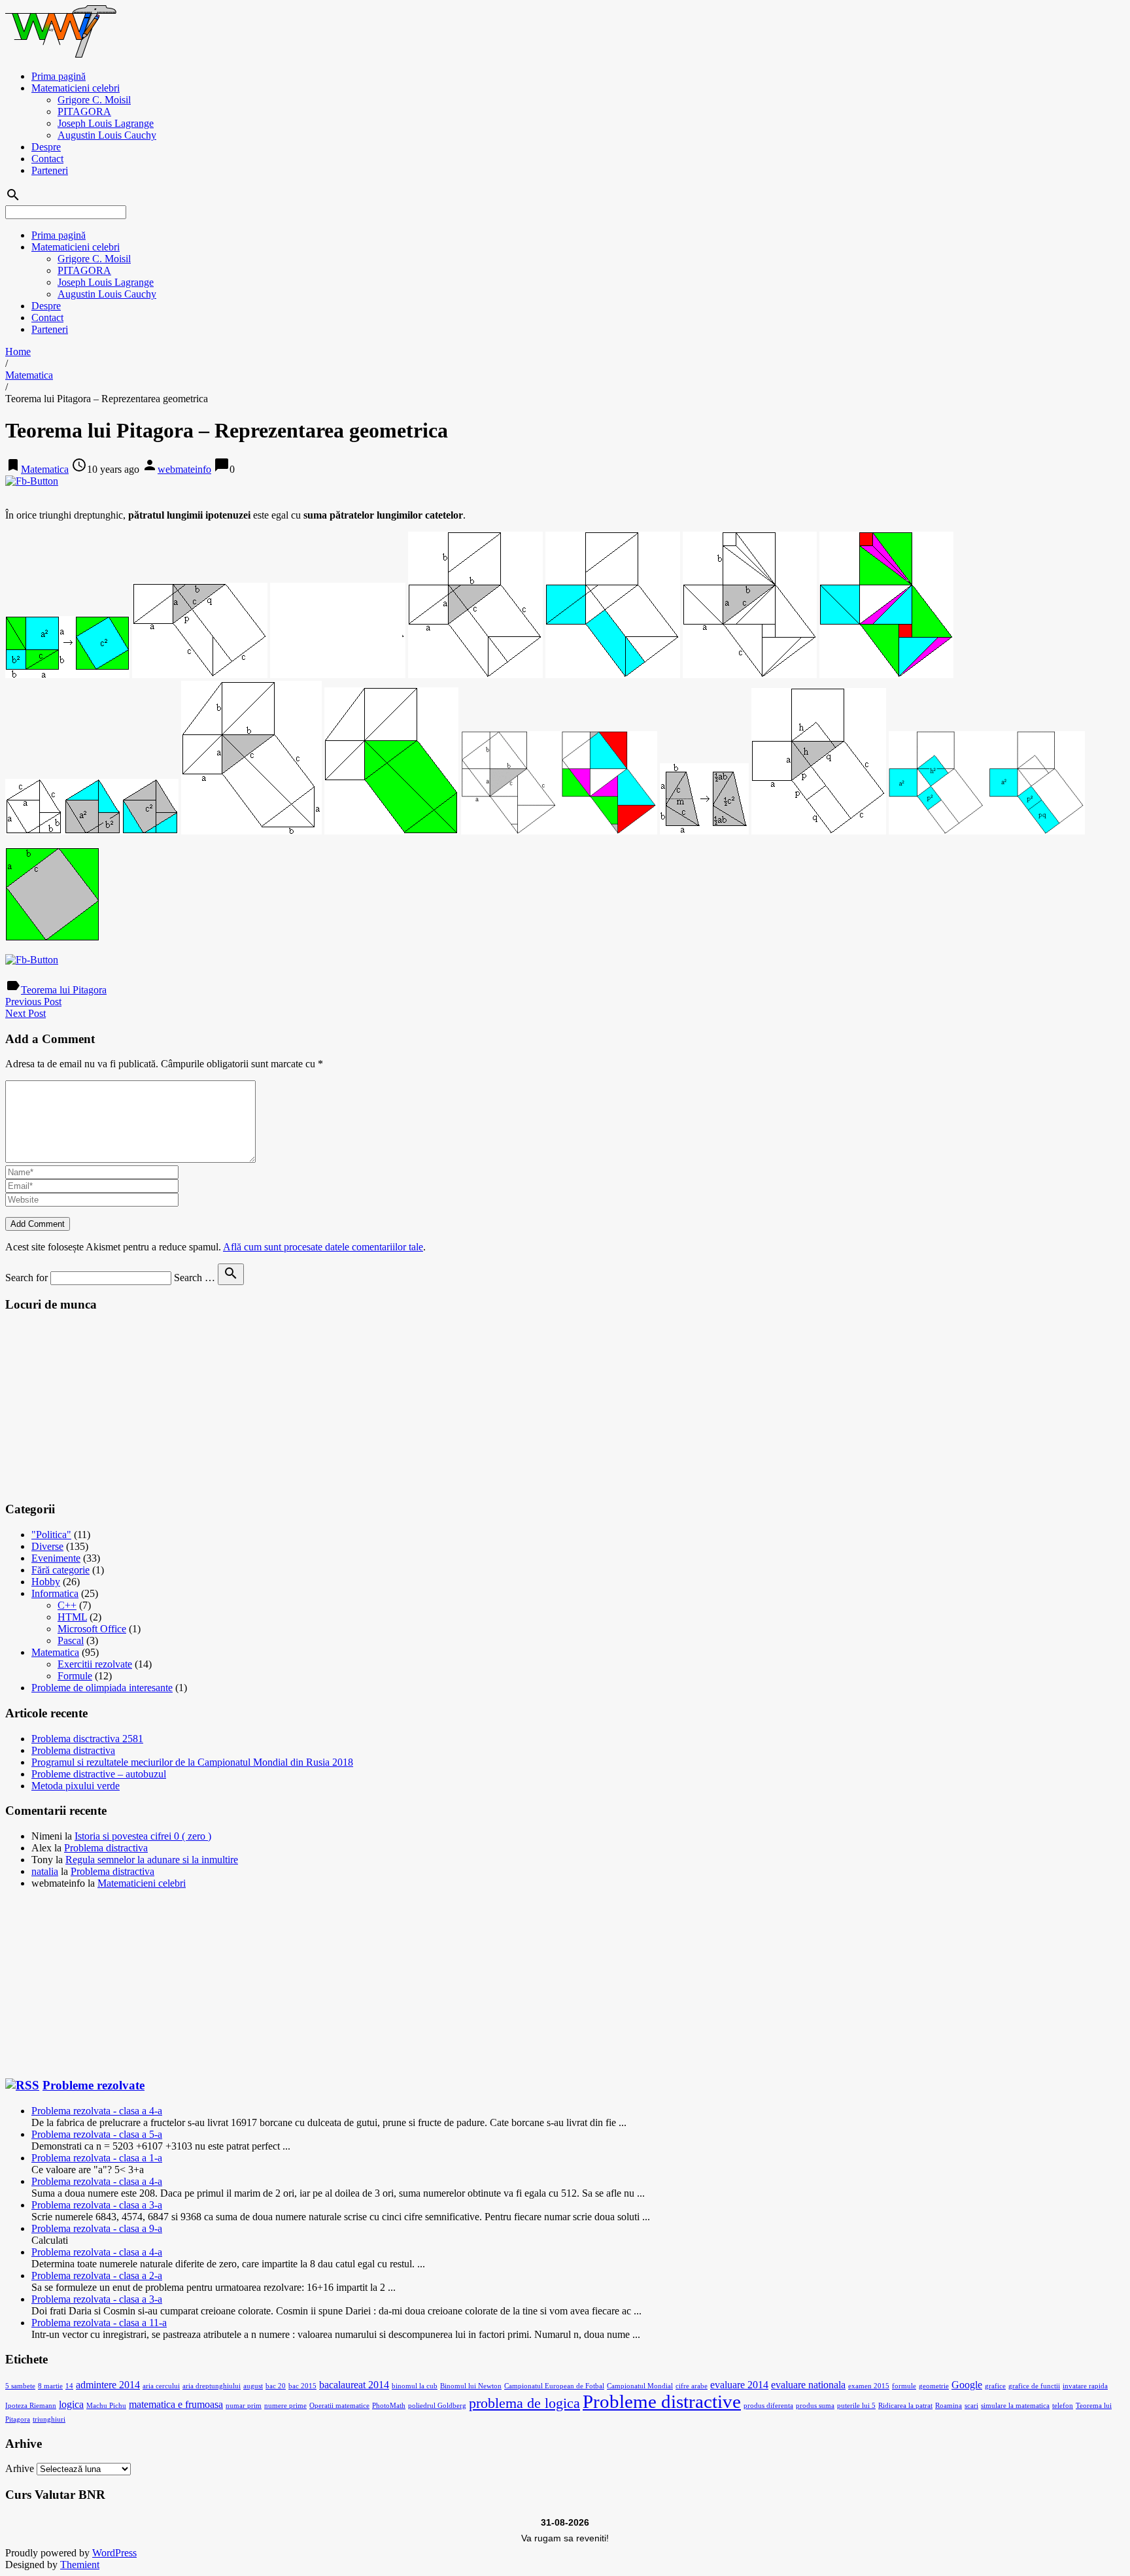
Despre (46, 147)
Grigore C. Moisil (94, 100)
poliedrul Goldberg (437, 2406)
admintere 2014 (108, 2385)
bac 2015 (302, 2386)
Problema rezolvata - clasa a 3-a (97, 2205)
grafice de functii (1034, 2386)
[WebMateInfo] (62, 54)
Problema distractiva (73, 1750)
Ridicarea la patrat (905, 2406)
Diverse (47, 1546)
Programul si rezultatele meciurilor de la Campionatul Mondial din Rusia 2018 (192, 1762)
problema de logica (524, 2403)
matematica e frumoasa (176, 2404)
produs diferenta (768, 2406)
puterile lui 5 (856, 2406)
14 (69, 2386)
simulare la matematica (1015, 2406)
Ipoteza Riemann (31, 2406)
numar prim (244, 2406)
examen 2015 (869, 2386)
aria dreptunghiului (212, 2386)
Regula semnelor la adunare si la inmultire (152, 1860)
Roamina (949, 2406)
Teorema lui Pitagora (64, 990)
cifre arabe (692, 2386)
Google (967, 2385)
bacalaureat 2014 (354, 2385)
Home (18, 352)
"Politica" (51, 1535)
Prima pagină (59, 76)
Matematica (29, 375)
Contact (47, 159)
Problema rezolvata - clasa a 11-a (99, 2323)
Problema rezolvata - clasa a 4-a (97, 2111)
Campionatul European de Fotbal (554, 2386)
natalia (45, 1871)
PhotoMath (389, 2406)
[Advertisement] (103, 1406)
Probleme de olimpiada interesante (102, 1688)
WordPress (114, 2553)
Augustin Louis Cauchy (107, 135)
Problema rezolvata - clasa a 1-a (97, 2158)
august (253, 2386)
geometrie (934, 2386)
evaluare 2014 (739, 2385)
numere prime (285, 2406)
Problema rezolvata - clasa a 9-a (97, 2228)
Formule (75, 1676)
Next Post (26, 1013)
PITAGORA (84, 112)
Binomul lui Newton (471, 2386)
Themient (80, 2565)
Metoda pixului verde (76, 1786)
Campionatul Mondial (640, 2386)
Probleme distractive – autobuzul (99, 1774)
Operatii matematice (339, 2406)
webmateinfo (184, 469)
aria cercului (161, 2386)
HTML (72, 1617)
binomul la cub (415, 2386)
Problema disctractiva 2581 (87, 1739)
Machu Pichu (106, 2406)
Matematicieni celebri (76, 88)
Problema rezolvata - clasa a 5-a (97, 2134)
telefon (1063, 2406)
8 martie (50, 2386)
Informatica (55, 1593)
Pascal (71, 1640)
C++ (67, 1605)
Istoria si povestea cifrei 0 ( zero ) (143, 1836)
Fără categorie (60, 1570)
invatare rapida (1085, 2386)
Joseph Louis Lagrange (106, 123)
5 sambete (20, 2386)
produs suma (815, 2406)
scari (971, 2406)
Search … (195, 1278)
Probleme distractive (662, 2401)
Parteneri (50, 170)
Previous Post (33, 1002)
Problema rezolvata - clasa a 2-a (97, 2275)
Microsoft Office (92, 1629)
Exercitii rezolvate (95, 1664)
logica (71, 2404)
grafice (995, 2386)
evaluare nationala (808, 2385)
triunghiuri (49, 2419)
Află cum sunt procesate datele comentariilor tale (323, 1247)
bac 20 (276, 2386)
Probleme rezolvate (94, 2085)
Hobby (46, 1582)
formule (904, 2386)
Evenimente (56, 1558)
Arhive (20, 2468)
